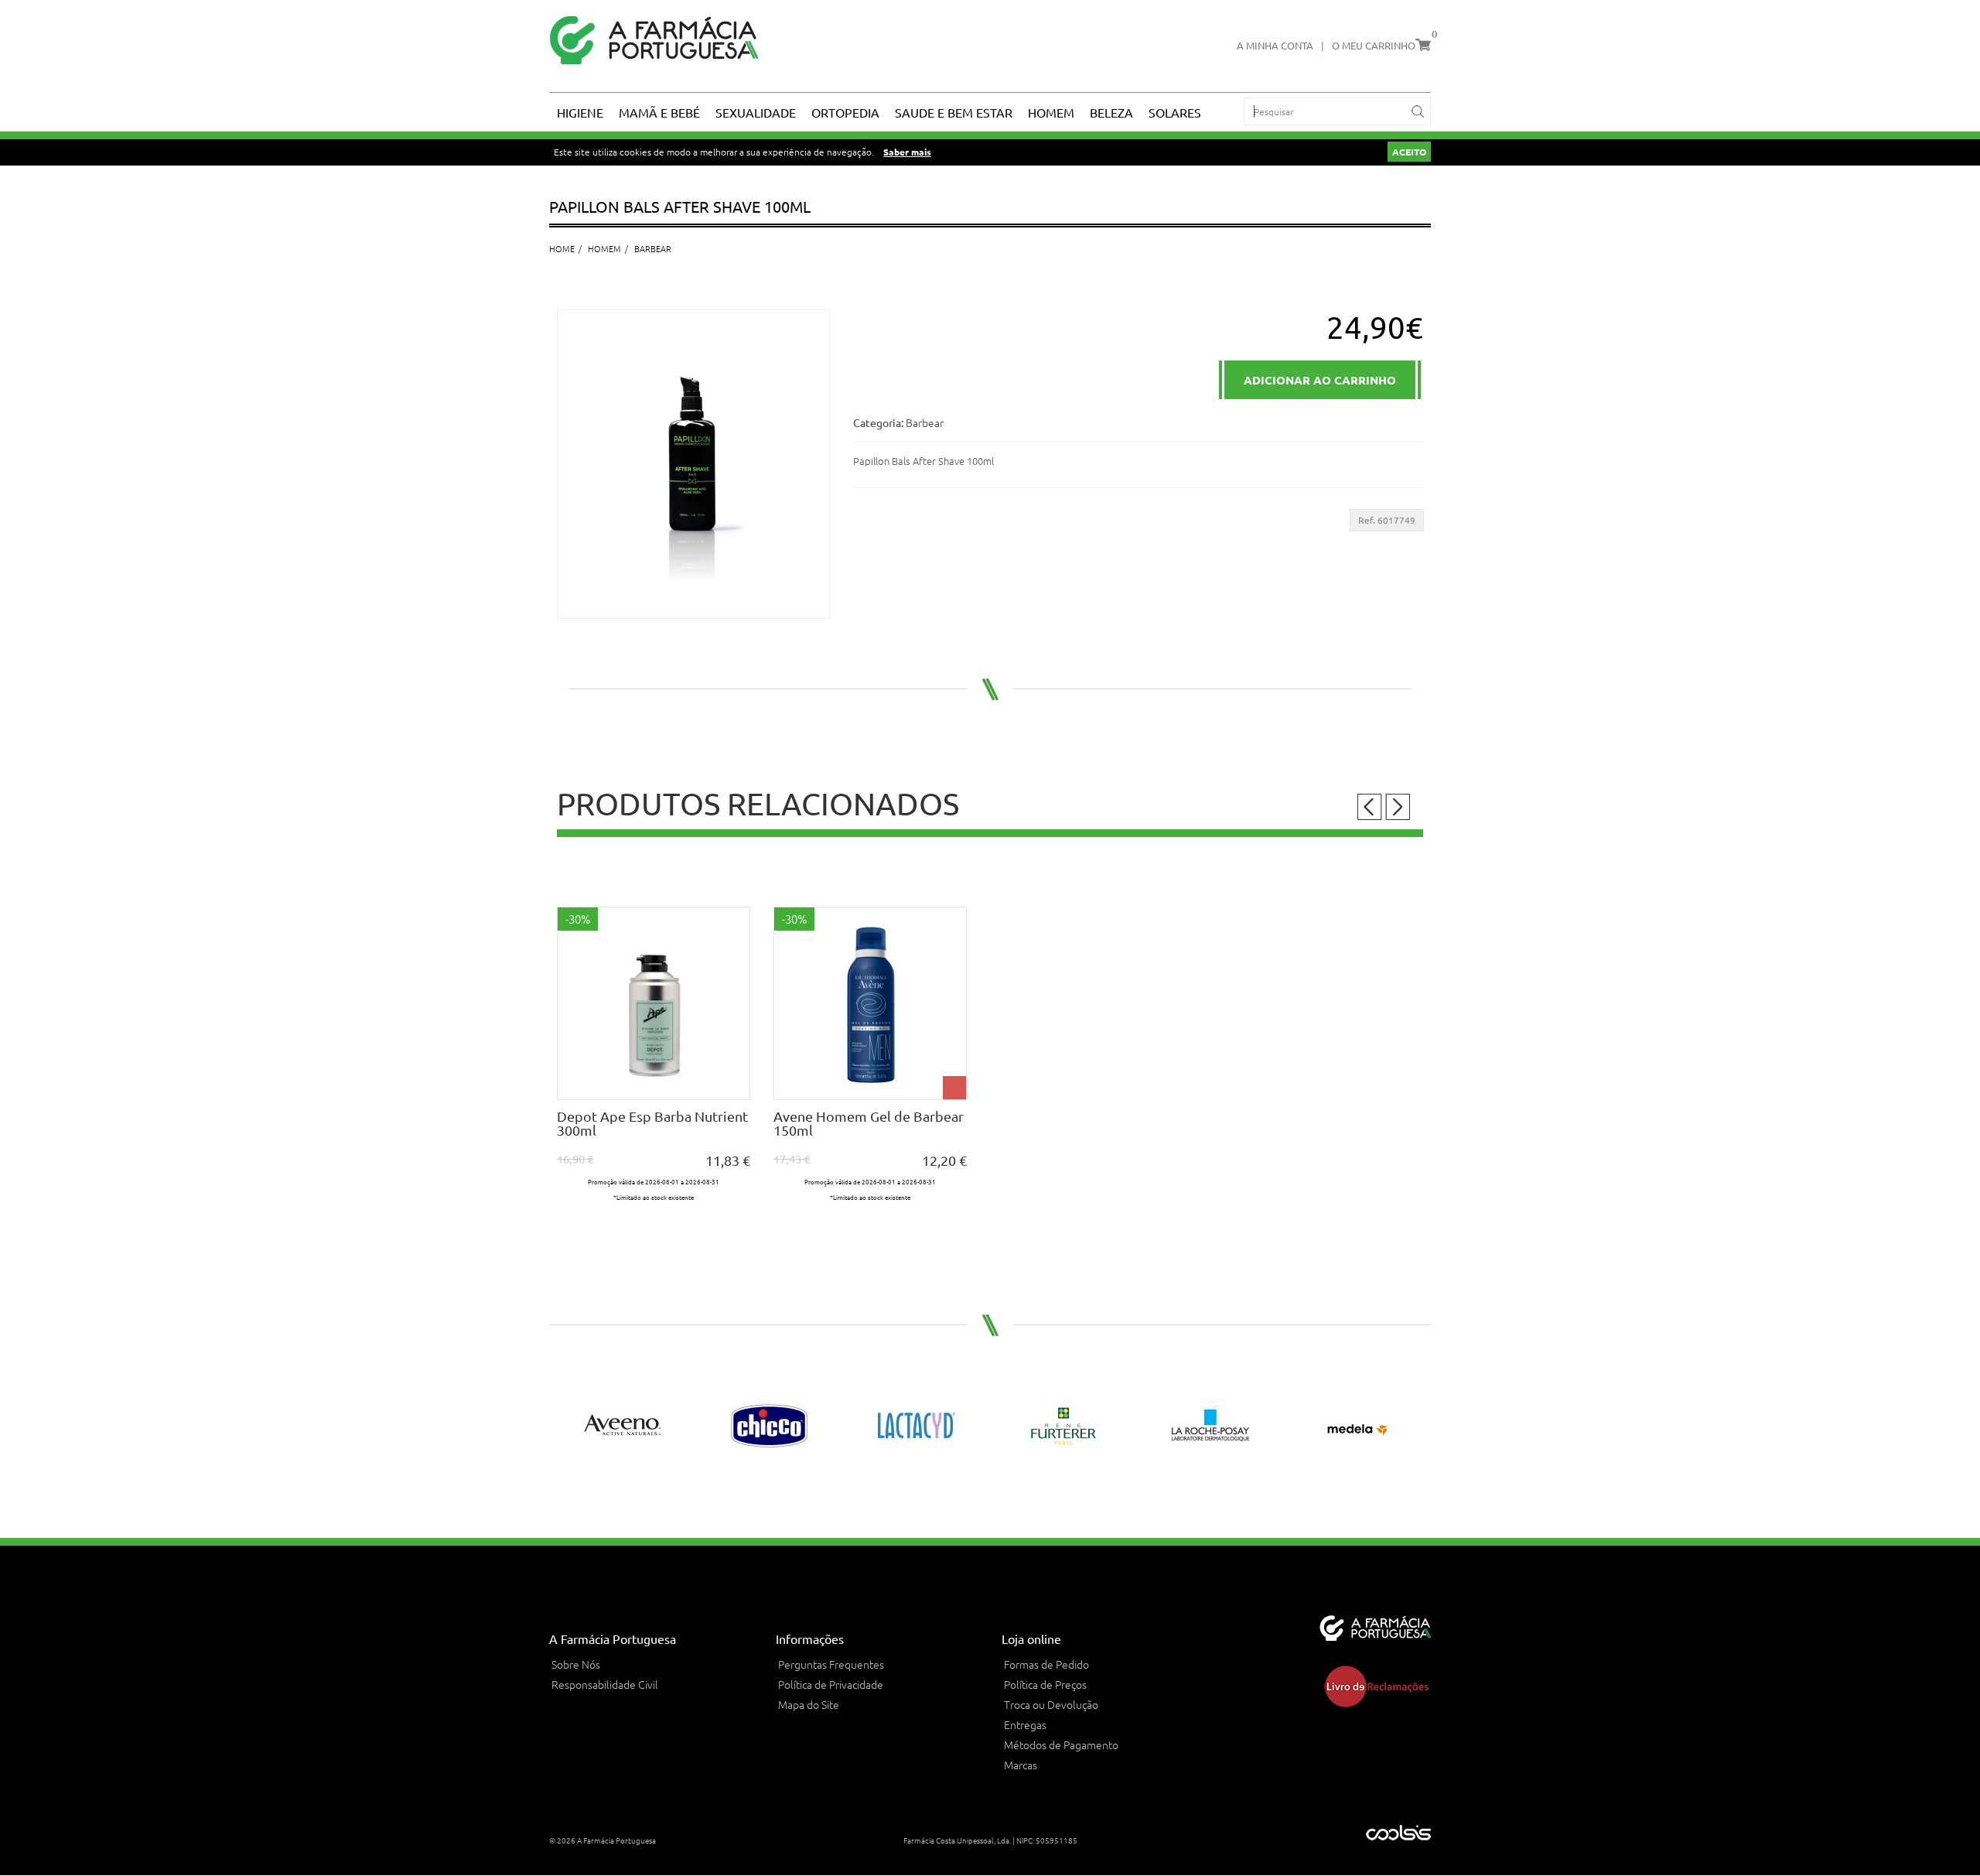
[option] (654, 1069)
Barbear (653, 248)
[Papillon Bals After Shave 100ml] (693, 464)
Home (562, 248)
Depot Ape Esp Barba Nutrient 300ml (652, 1123)
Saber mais (907, 152)
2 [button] (999, 1488)
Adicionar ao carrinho (654, 1087)
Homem (604, 248)
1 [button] (981, 1488)
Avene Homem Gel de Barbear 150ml (869, 1123)
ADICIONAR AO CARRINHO (1320, 380)
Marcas (1021, 1765)
